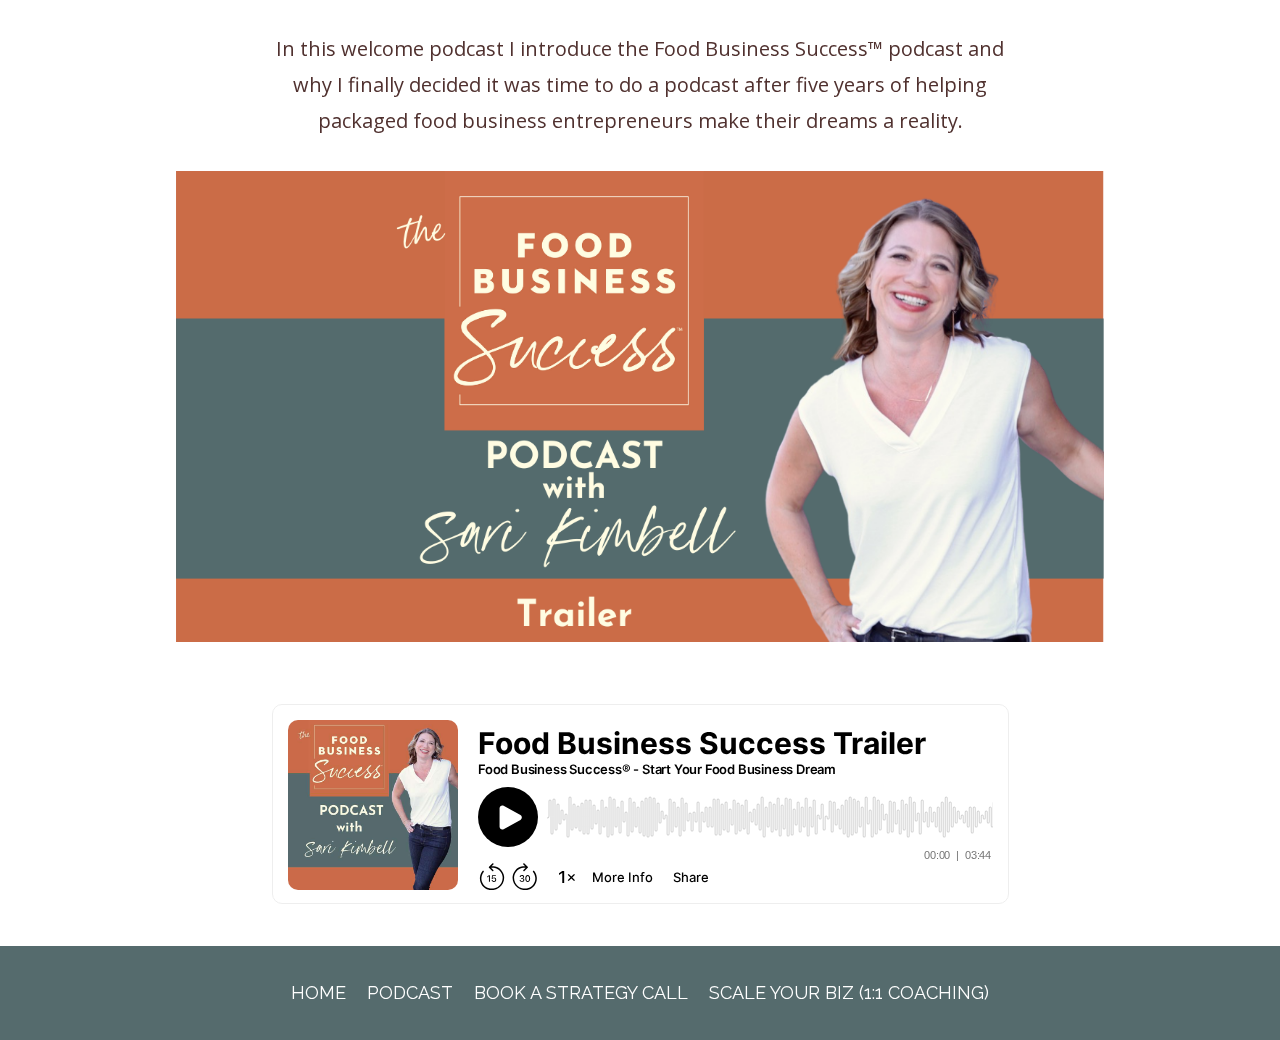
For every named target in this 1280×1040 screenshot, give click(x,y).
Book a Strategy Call (581, 992)
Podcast (410, 992)
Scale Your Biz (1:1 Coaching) (849, 992)
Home (318, 992)
